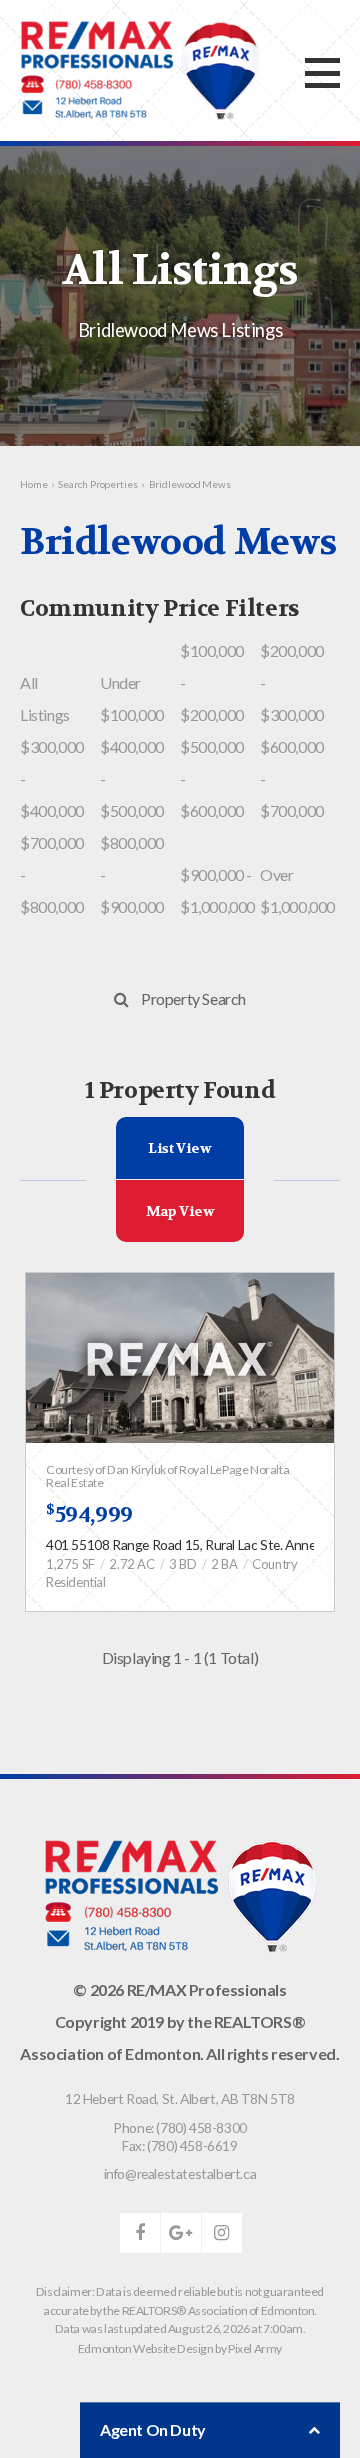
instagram (222, 2233)
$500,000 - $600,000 (212, 778)
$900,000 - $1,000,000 (217, 890)
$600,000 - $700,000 (292, 778)
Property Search (193, 998)
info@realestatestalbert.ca (180, 2173)
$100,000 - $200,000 (212, 682)
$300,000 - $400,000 (52, 778)
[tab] (180, 1148)
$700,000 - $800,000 (52, 874)
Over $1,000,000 (297, 890)
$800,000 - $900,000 (132, 874)
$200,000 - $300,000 (292, 682)
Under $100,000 (132, 698)
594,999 (89, 1515)
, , (180, 2098)
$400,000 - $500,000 (132, 778)
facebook (140, 2233)
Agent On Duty (153, 2429)
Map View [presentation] (180, 1211)
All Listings (45, 698)
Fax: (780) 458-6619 (179, 2145)
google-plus (181, 2233)
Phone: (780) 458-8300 (180, 2127)
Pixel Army (255, 2348)
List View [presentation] (179, 1148)
